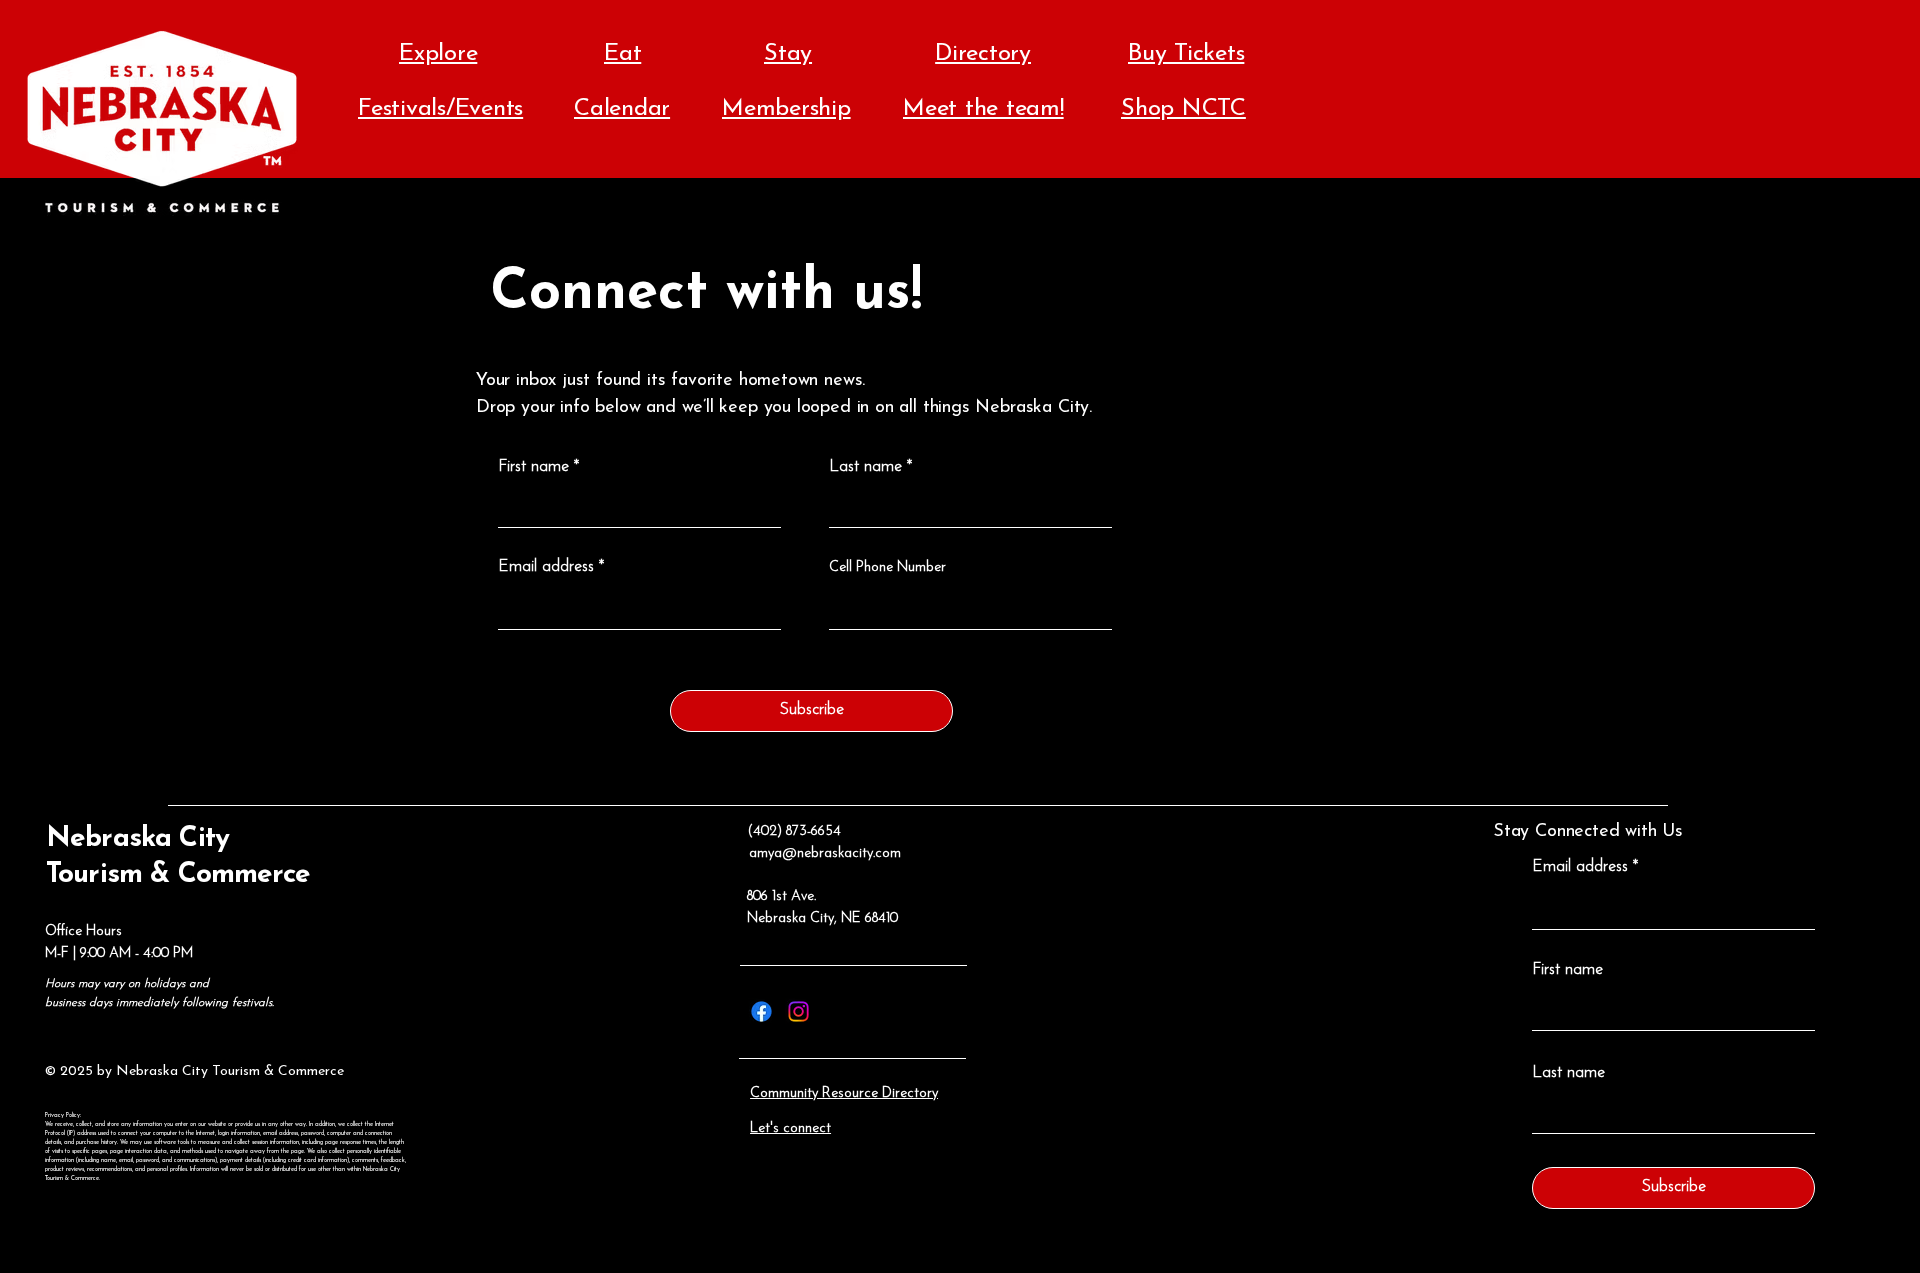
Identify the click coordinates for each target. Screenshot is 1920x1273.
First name (533, 467)
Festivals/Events (440, 109)
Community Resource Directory (844, 1093)
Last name (865, 467)
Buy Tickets (1186, 54)
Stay (788, 54)
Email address (546, 567)
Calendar (622, 109)
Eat (622, 54)
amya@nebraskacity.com (825, 853)
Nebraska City (137, 839)
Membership (786, 109)
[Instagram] (798, 1011)
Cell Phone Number (887, 568)
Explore (438, 54)
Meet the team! (983, 109)
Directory (983, 54)
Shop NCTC (1183, 109)
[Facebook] (761, 1011)
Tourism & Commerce (178, 875)
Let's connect (790, 1128)
